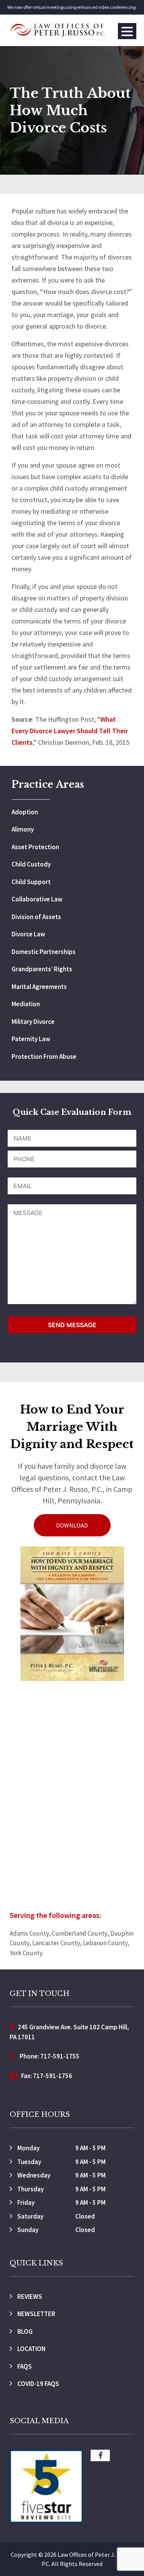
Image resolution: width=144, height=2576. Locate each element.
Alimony (23, 829)
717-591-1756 (53, 2076)
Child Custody (31, 864)
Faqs (24, 2366)
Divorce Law (28, 934)
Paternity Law (31, 1039)
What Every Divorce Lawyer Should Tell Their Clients (70, 731)
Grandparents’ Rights (42, 969)
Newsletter (36, 2314)
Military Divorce (33, 1022)
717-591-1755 (60, 2056)
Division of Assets (36, 917)
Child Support (31, 882)
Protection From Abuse (44, 1057)
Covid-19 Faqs (38, 2384)
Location (31, 2349)
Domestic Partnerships (44, 952)
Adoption (25, 812)
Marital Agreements (39, 987)
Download (72, 1525)
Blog (24, 2331)
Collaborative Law (37, 899)
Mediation (26, 1004)
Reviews (29, 2297)
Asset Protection (35, 847)
